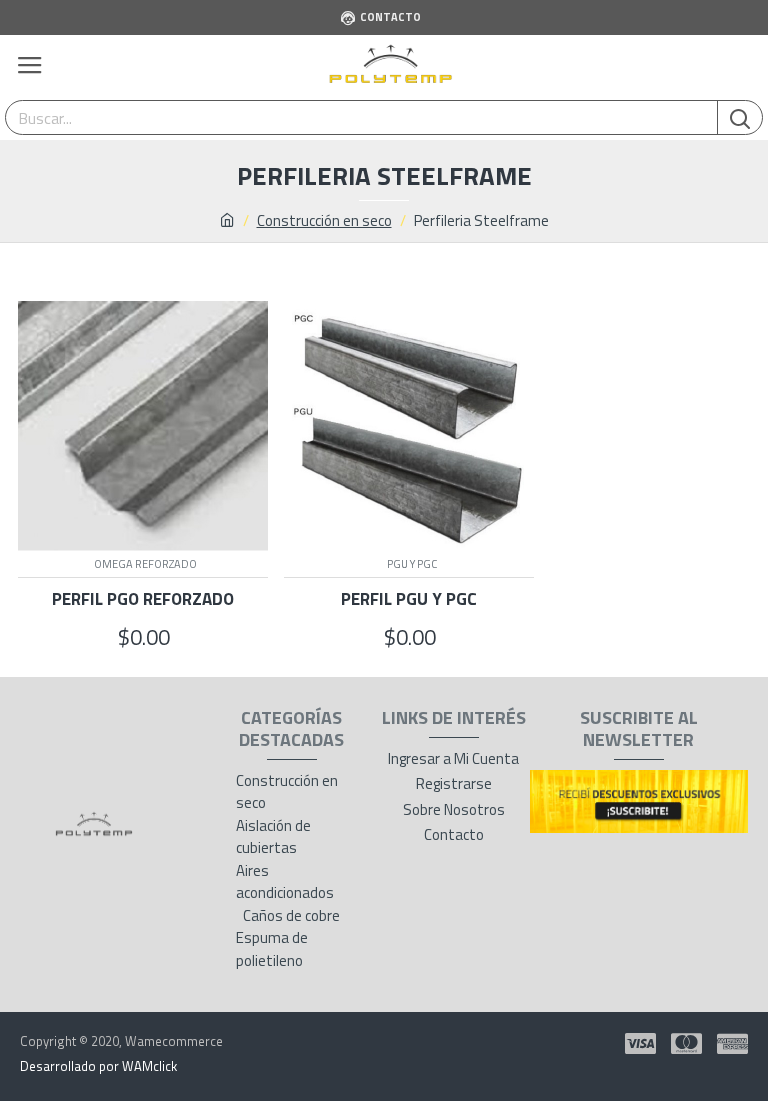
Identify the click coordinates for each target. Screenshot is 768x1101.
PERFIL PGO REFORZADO (143, 599)
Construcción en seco (324, 221)
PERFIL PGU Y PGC (409, 599)
